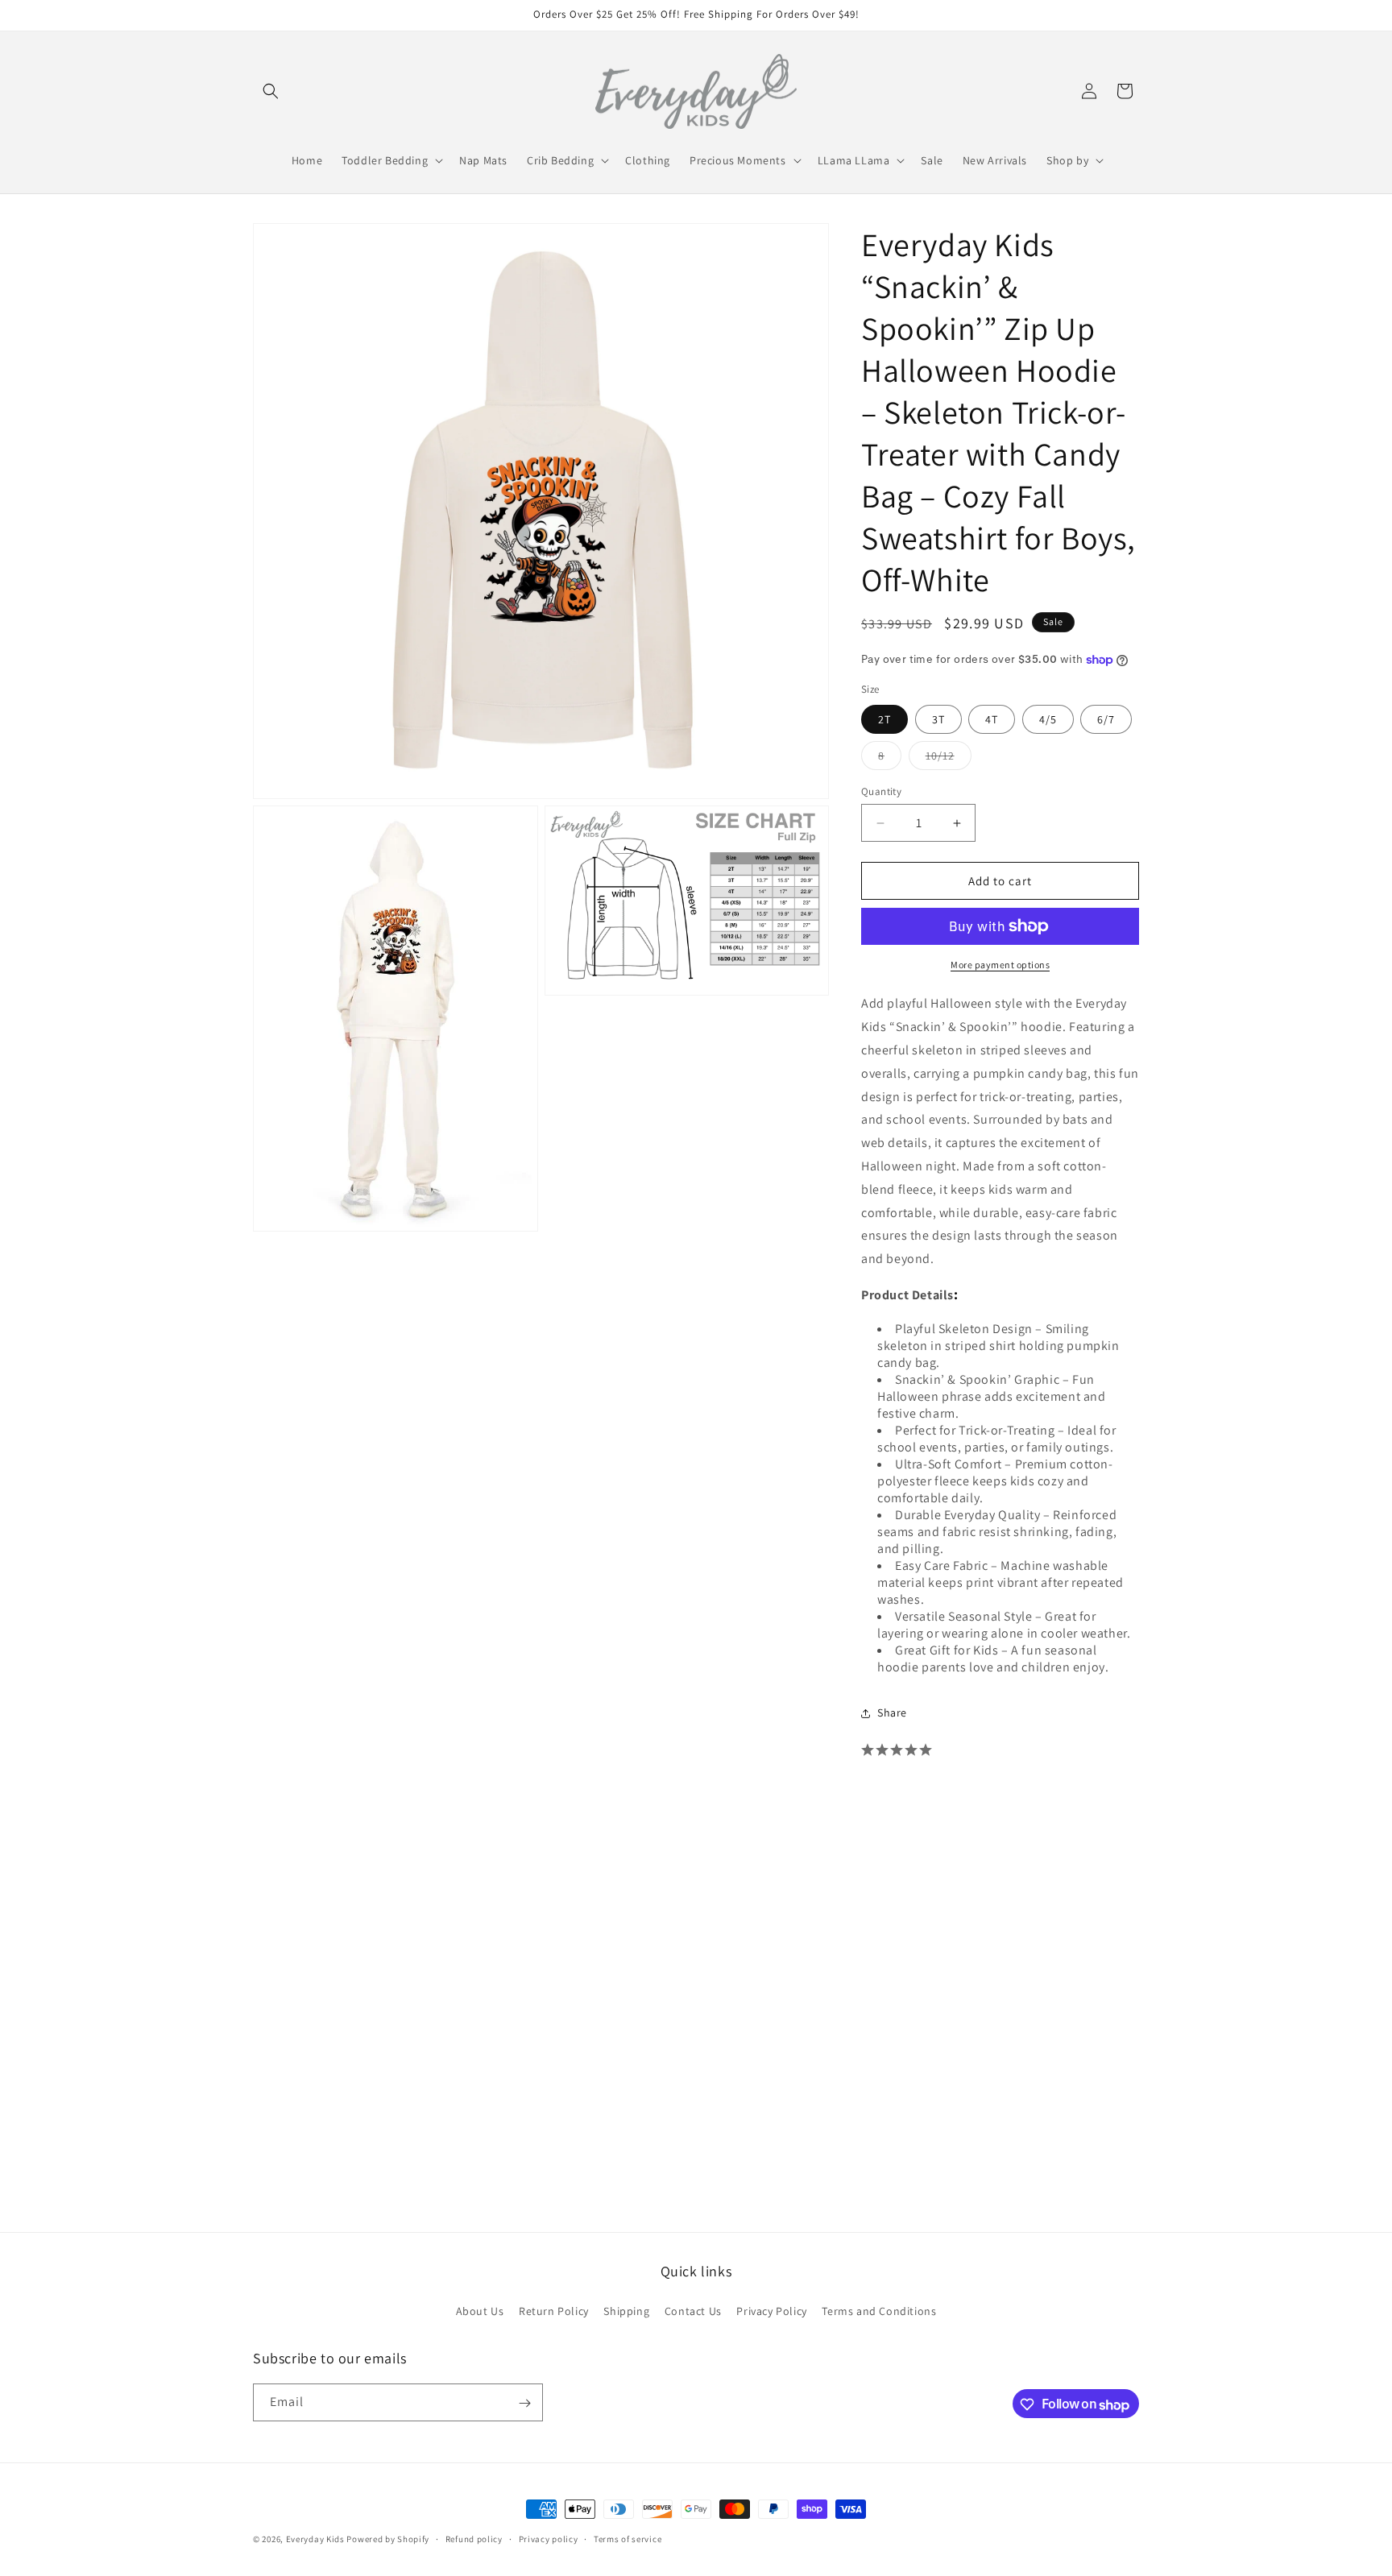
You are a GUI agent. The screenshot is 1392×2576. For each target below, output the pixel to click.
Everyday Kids (315, 2539)
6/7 (1106, 719)
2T (884, 719)
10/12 (949, 759)
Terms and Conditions (879, 2310)
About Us (480, 2310)
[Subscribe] (524, 2403)
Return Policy (554, 2310)
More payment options (1000, 965)
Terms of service (628, 2539)
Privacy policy (549, 2539)
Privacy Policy (771, 2310)
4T (992, 719)
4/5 (1048, 719)
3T (938, 719)
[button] (271, 91)
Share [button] (892, 1713)
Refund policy (474, 2539)
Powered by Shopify (388, 2539)
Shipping (626, 2310)
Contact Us (693, 2310)
